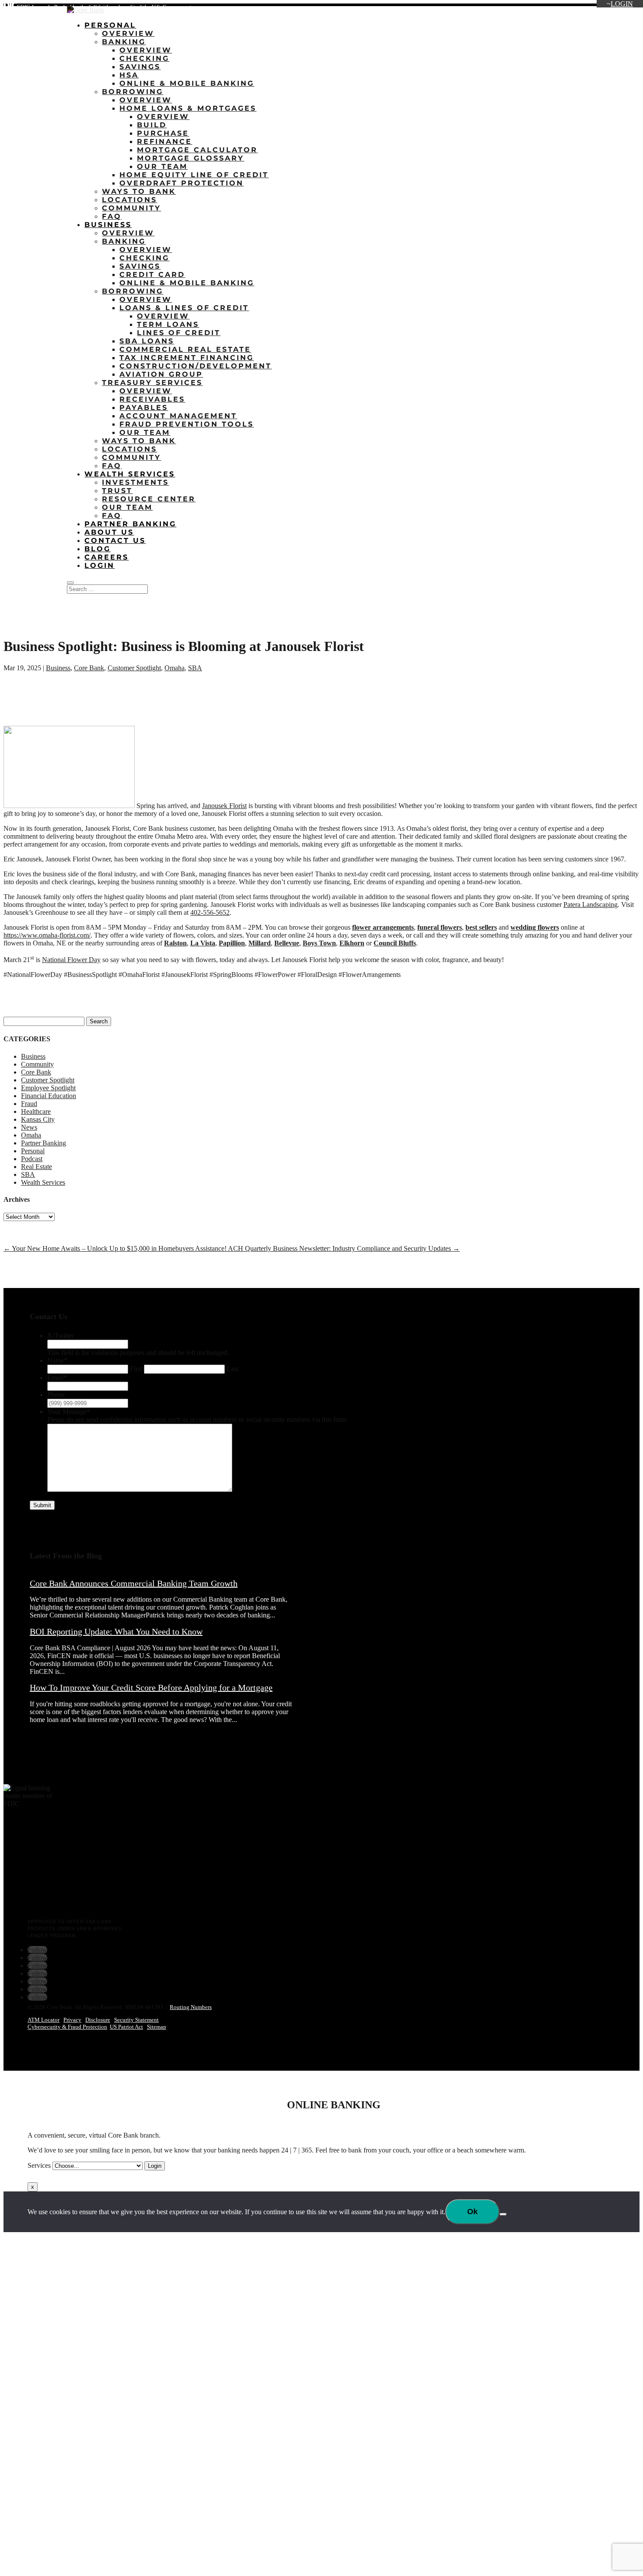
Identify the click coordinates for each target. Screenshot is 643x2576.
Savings (140, 67)
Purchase (163, 133)
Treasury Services (152, 383)
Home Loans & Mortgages (188, 108)
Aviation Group (161, 374)
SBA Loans (147, 341)
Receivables (152, 399)
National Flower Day (71, 960)
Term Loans (168, 324)
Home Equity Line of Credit (194, 175)
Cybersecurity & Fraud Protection (67, 2027)
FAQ (112, 216)
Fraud (29, 1104)
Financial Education (49, 1096)
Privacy (72, 2020)
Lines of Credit (179, 333)
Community (131, 208)
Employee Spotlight (48, 1088)
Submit (42, 1505)
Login (622, 4)
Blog (558, 9)
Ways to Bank (139, 191)
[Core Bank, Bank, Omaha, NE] (25, 1881)
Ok (472, 2212)
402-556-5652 (210, 912)
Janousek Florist (224, 806)
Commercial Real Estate (185, 349)
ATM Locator (44, 2020)
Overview (128, 33)
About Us (529, 9)
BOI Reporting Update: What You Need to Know (116, 1631)
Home (463, 9)
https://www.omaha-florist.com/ (47, 935)
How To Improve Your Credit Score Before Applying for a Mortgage (151, 1687)
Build (152, 125)
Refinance (164, 142)
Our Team (162, 166)
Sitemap (157, 2027)
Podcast (32, 1159)
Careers (585, 9)
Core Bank (89, 668)
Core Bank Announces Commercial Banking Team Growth (134, 1583)
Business (108, 225)
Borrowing (133, 92)
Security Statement (136, 2020)
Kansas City (38, 1119)
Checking (144, 58)
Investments (135, 482)
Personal (110, 25)
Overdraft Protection (182, 183)
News (29, 1127)
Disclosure (98, 2020)
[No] (503, 2214)
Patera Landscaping (591, 905)
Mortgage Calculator (197, 150)
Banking (124, 42)
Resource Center (149, 499)
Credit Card (152, 275)
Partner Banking (130, 524)
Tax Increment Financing (187, 358)
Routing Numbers (191, 2007)
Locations (494, 9)
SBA (195, 668)
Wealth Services (130, 474)
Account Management (178, 416)
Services (39, 2165)
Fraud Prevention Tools (187, 424)
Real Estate (37, 1167)
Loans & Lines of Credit (184, 308)
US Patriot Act (126, 2027)
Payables (144, 408)
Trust (117, 491)
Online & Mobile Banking (187, 83)
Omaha (175, 668)
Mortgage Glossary (190, 158)
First (136, 1369)
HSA (129, 75)
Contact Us (619, 9)
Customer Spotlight (134, 668)
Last (232, 1369)
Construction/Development (196, 366)
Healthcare (36, 1111)
